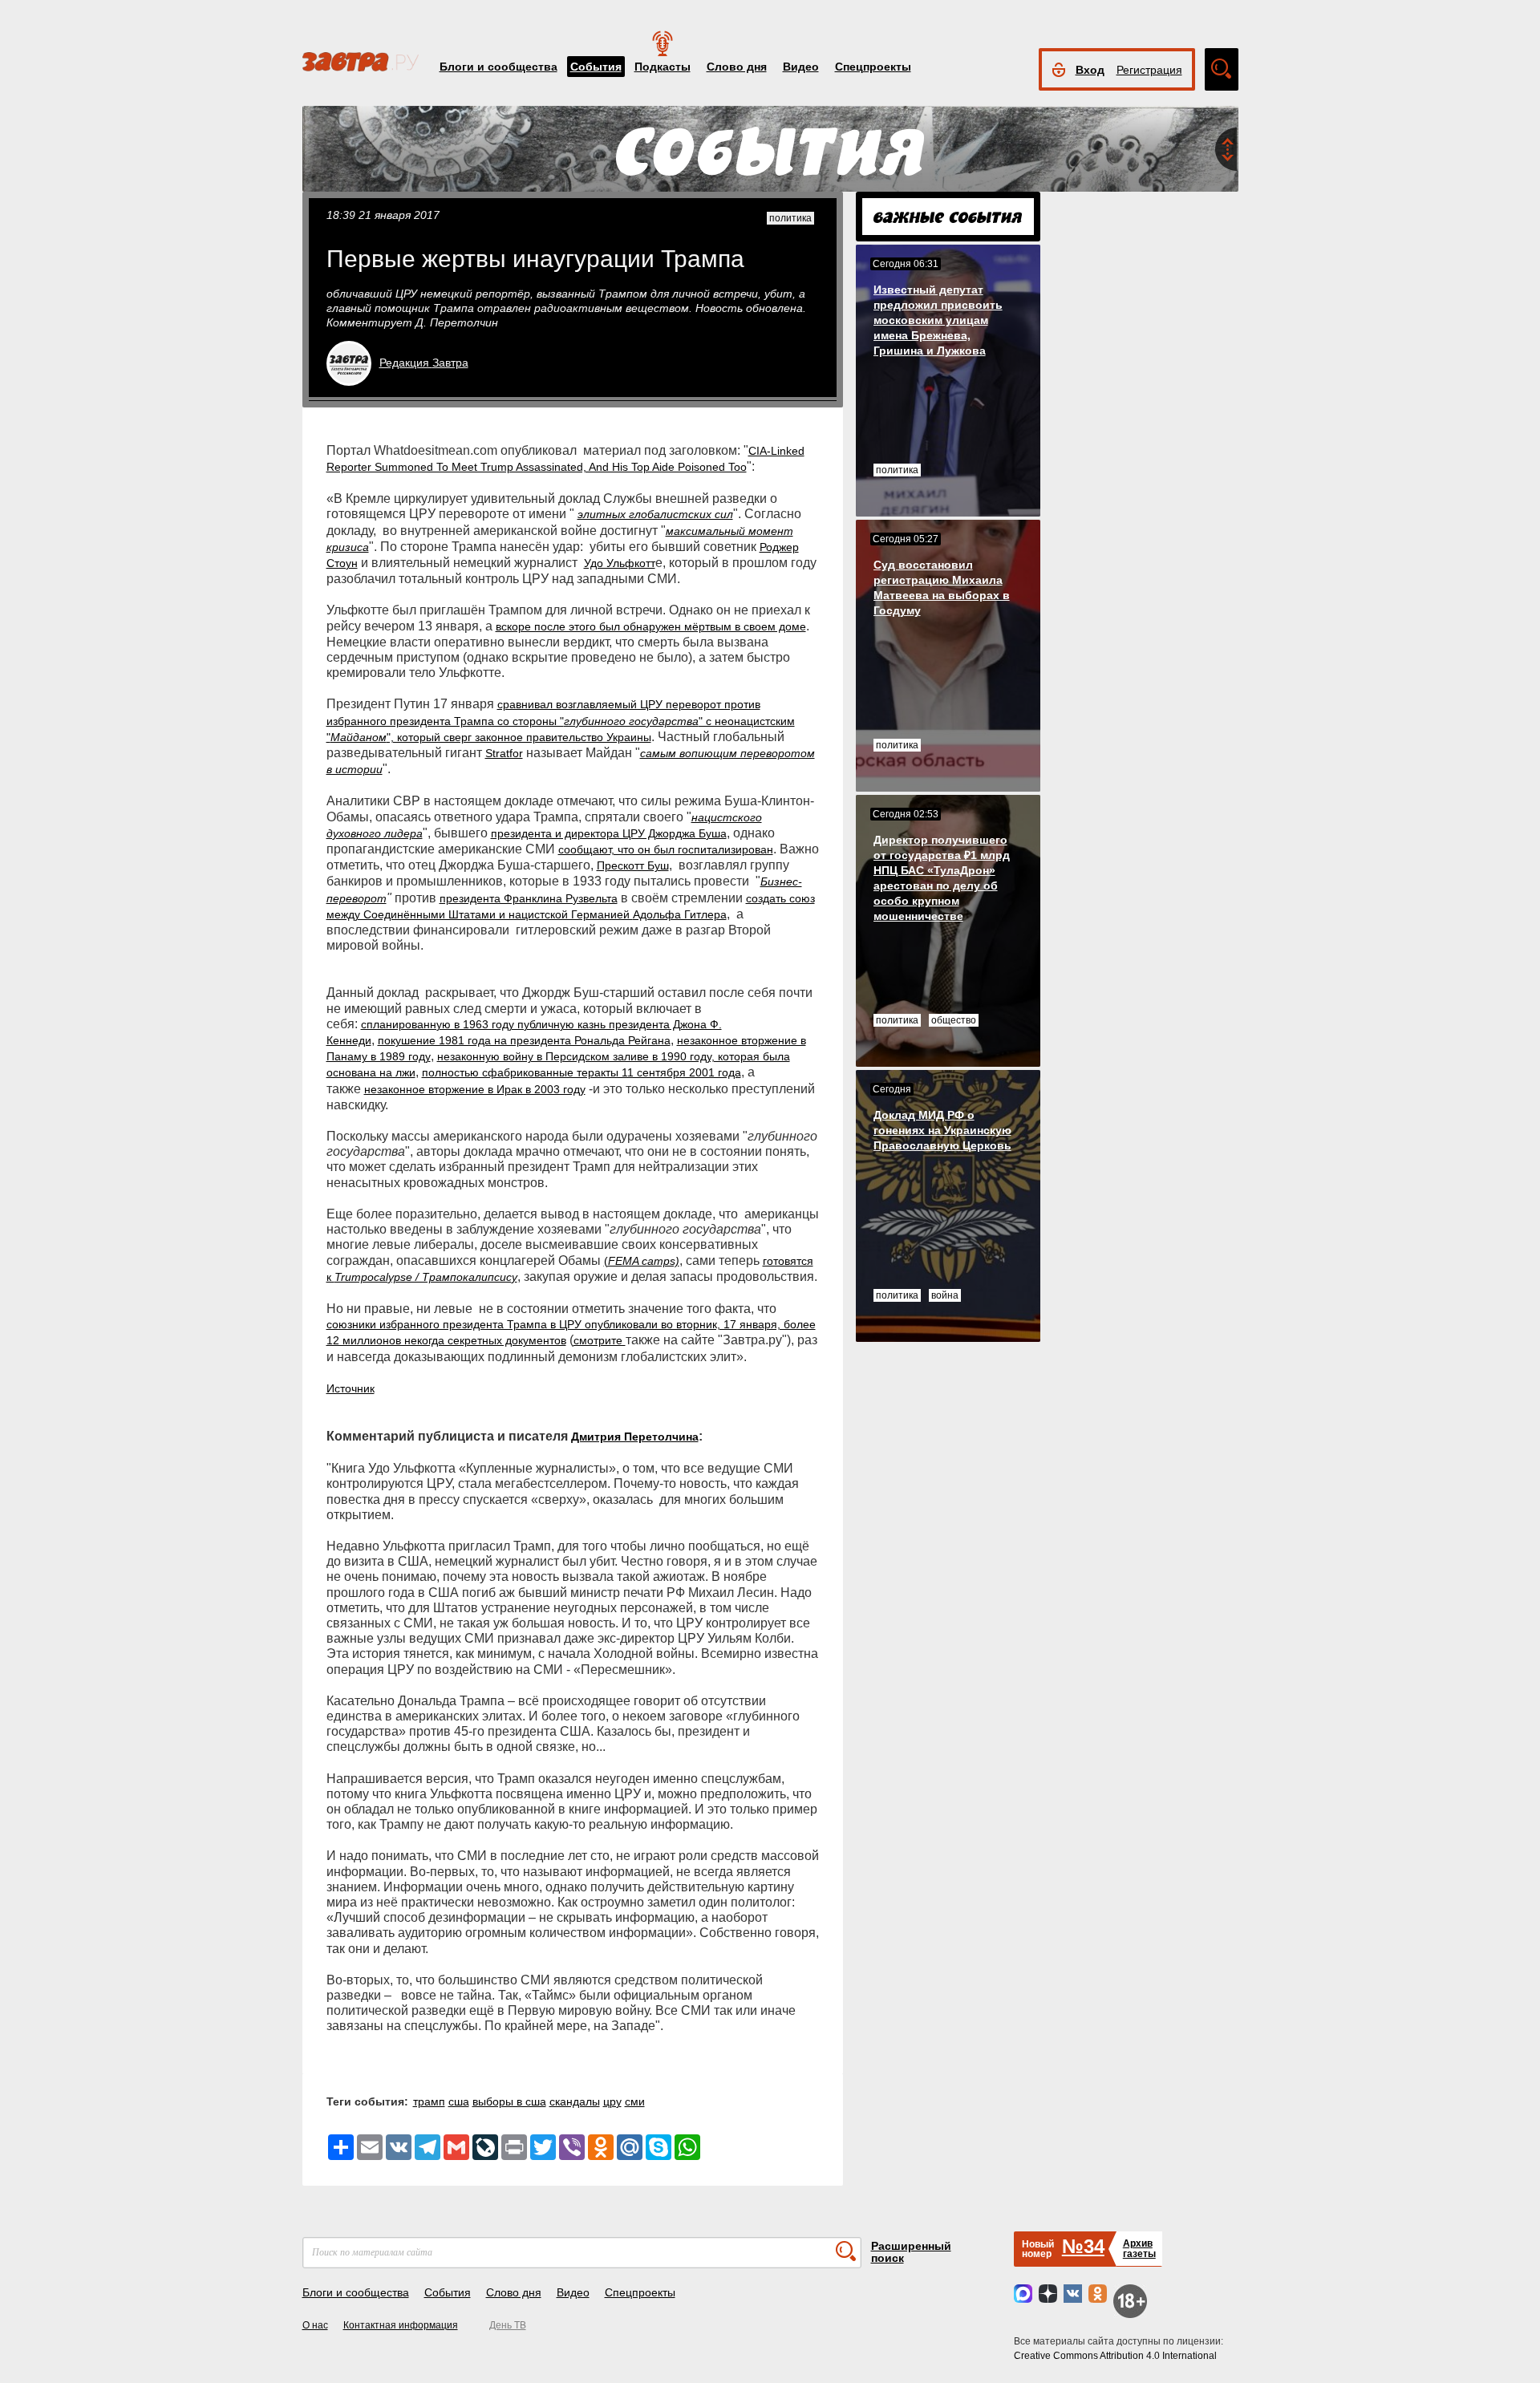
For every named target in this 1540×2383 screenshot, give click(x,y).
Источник (351, 1388)
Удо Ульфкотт (620, 563)
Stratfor (504, 753)
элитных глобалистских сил (655, 514)
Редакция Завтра (424, 363)
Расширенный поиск (911, 2252)
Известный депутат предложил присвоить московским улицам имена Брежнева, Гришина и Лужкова (938, 320)
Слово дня (737, 67)
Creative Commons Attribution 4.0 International (1115, 2356)
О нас (315, 2325)
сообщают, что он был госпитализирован (666, 849)
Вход (1090, 70)
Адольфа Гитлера (680, 914)
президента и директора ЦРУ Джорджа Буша (609, 833)
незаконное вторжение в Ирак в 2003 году (475, 1089)
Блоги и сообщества (498, 67)
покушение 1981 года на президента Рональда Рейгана (524, 1040)
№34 (1083, 2246)
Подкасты (663, 67)
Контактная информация (401, 2325)
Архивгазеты (1139, 2249)
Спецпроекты (873, 67)
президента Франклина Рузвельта (529, 898)
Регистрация (1149, 70)
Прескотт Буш (633, 865)
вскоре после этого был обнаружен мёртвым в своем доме (651, 626)
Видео (801, 67)
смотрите (600, 1340)
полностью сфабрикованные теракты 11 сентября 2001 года (582, 1072)
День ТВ (508, 2325)
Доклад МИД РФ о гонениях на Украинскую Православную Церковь (942, 1130)
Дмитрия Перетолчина (635, 1437)
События (596, 67)
